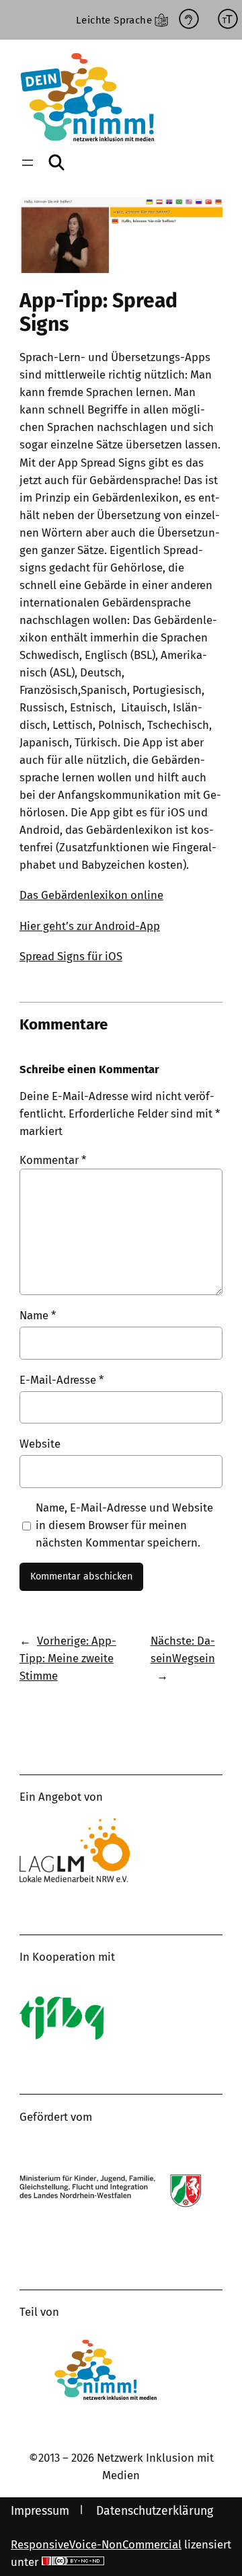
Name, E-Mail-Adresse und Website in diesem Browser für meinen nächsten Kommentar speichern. (124, 1525)
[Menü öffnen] (28, 163)
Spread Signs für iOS (71, 956)
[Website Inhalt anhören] (189, 20)
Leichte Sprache (114, 20)
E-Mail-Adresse (62, 1380)
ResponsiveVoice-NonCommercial (96, 2544)
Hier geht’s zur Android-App (90, 926)
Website (40, 1444)
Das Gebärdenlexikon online (91, 895)
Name (38, 1315)
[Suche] (57, 162)
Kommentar (53, 1160)
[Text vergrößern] (228, 20)
